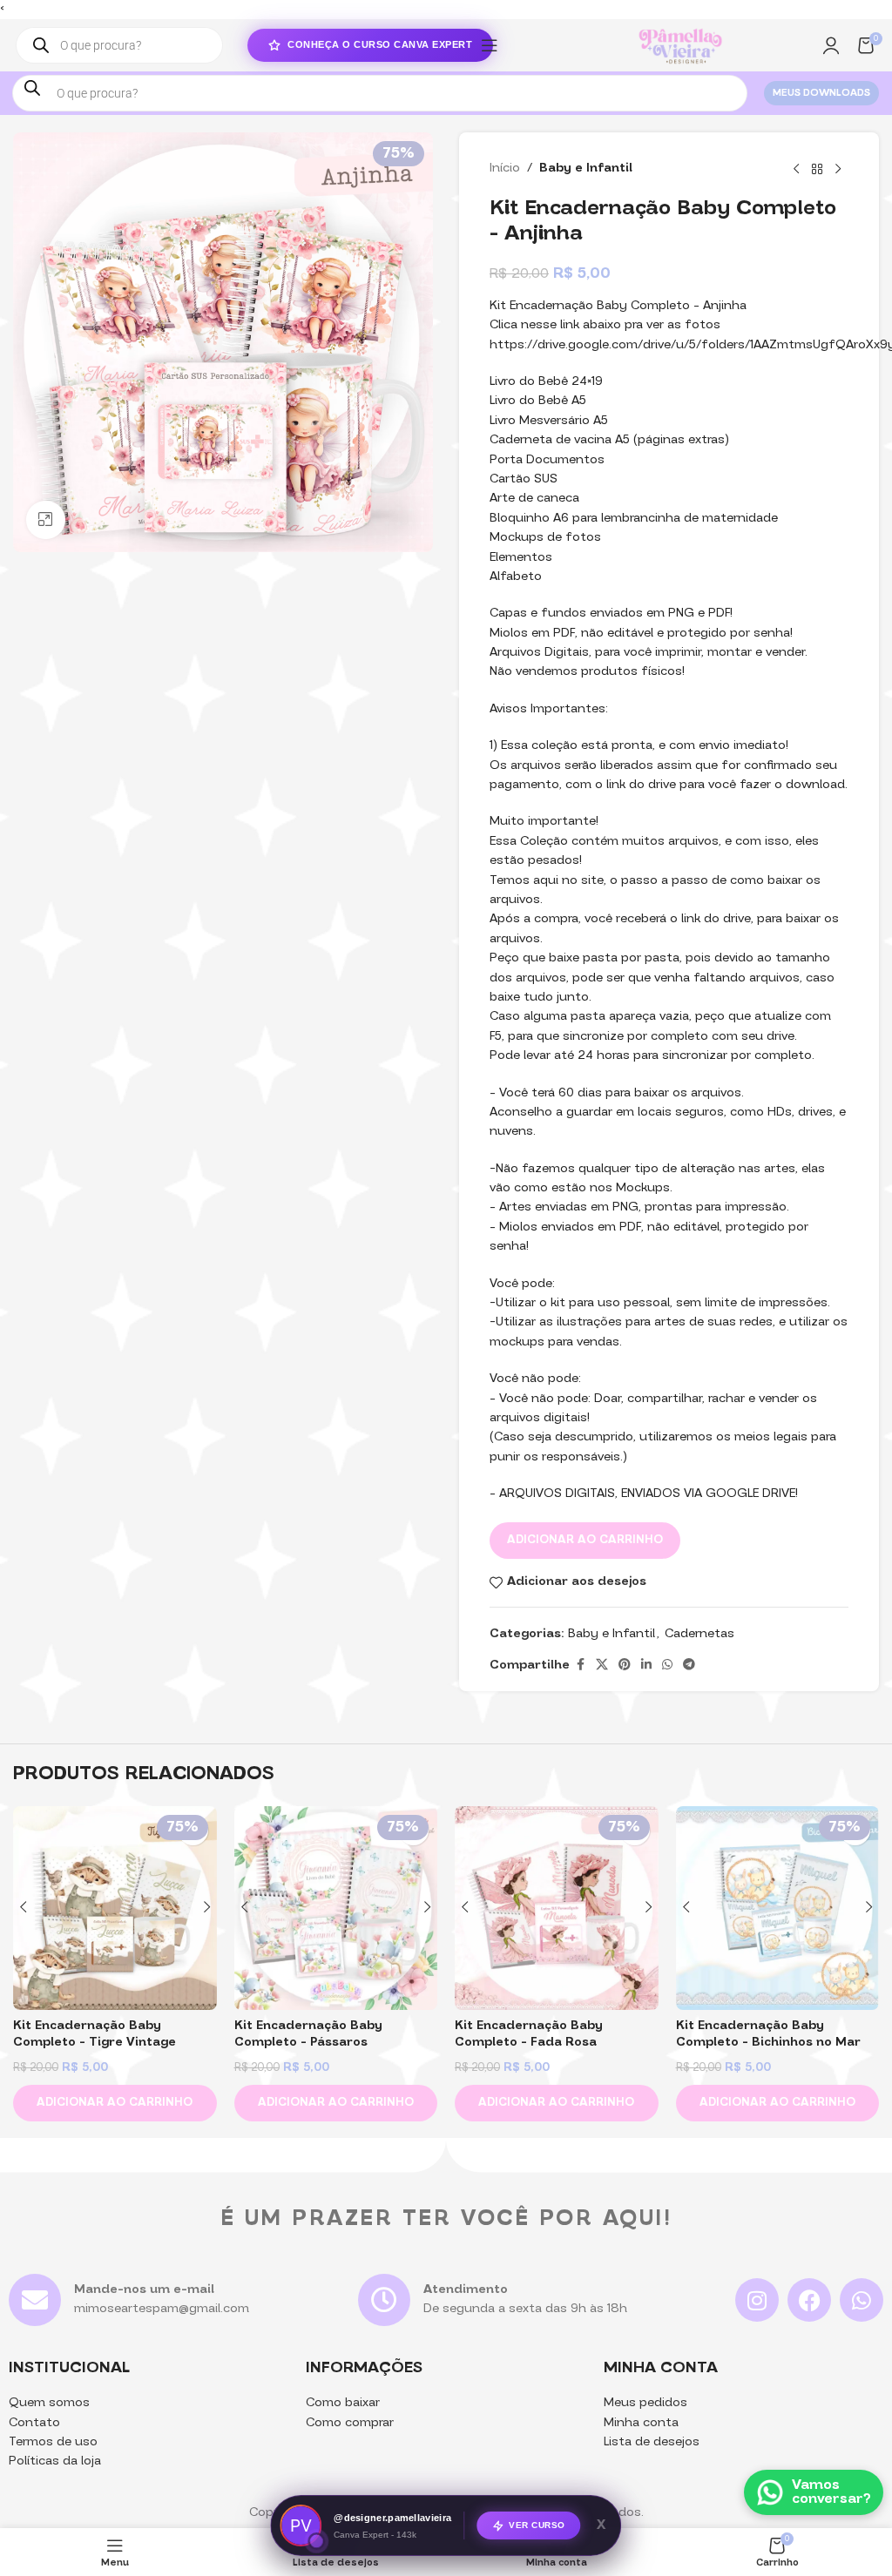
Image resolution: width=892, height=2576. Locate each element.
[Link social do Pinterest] (625, 1666)
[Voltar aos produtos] (817, 169)
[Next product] (838, 169)
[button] (115, 2103)
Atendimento (466, 2290)
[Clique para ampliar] (46, 520)
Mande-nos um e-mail (144, 2290)
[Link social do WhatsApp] (667, 1666)
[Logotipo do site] (680, 46)
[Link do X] (602, 1666)
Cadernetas (699, 1634)
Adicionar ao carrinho (585, 1540)
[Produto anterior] (796, 169)
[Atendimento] (384, 2300)
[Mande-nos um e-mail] (35, 2300)
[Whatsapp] (862, 2300)
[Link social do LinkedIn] (646, 1666)
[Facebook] (809, 2300)
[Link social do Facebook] (580, 1666)
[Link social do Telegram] (689, 1666)
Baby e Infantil (586, 169)
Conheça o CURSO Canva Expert (380, 44)
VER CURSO (537, 2525)
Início (505, 169)
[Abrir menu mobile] (490, 45)
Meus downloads (821, 94)
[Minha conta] (831, 45)
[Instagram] (757, 2300)
